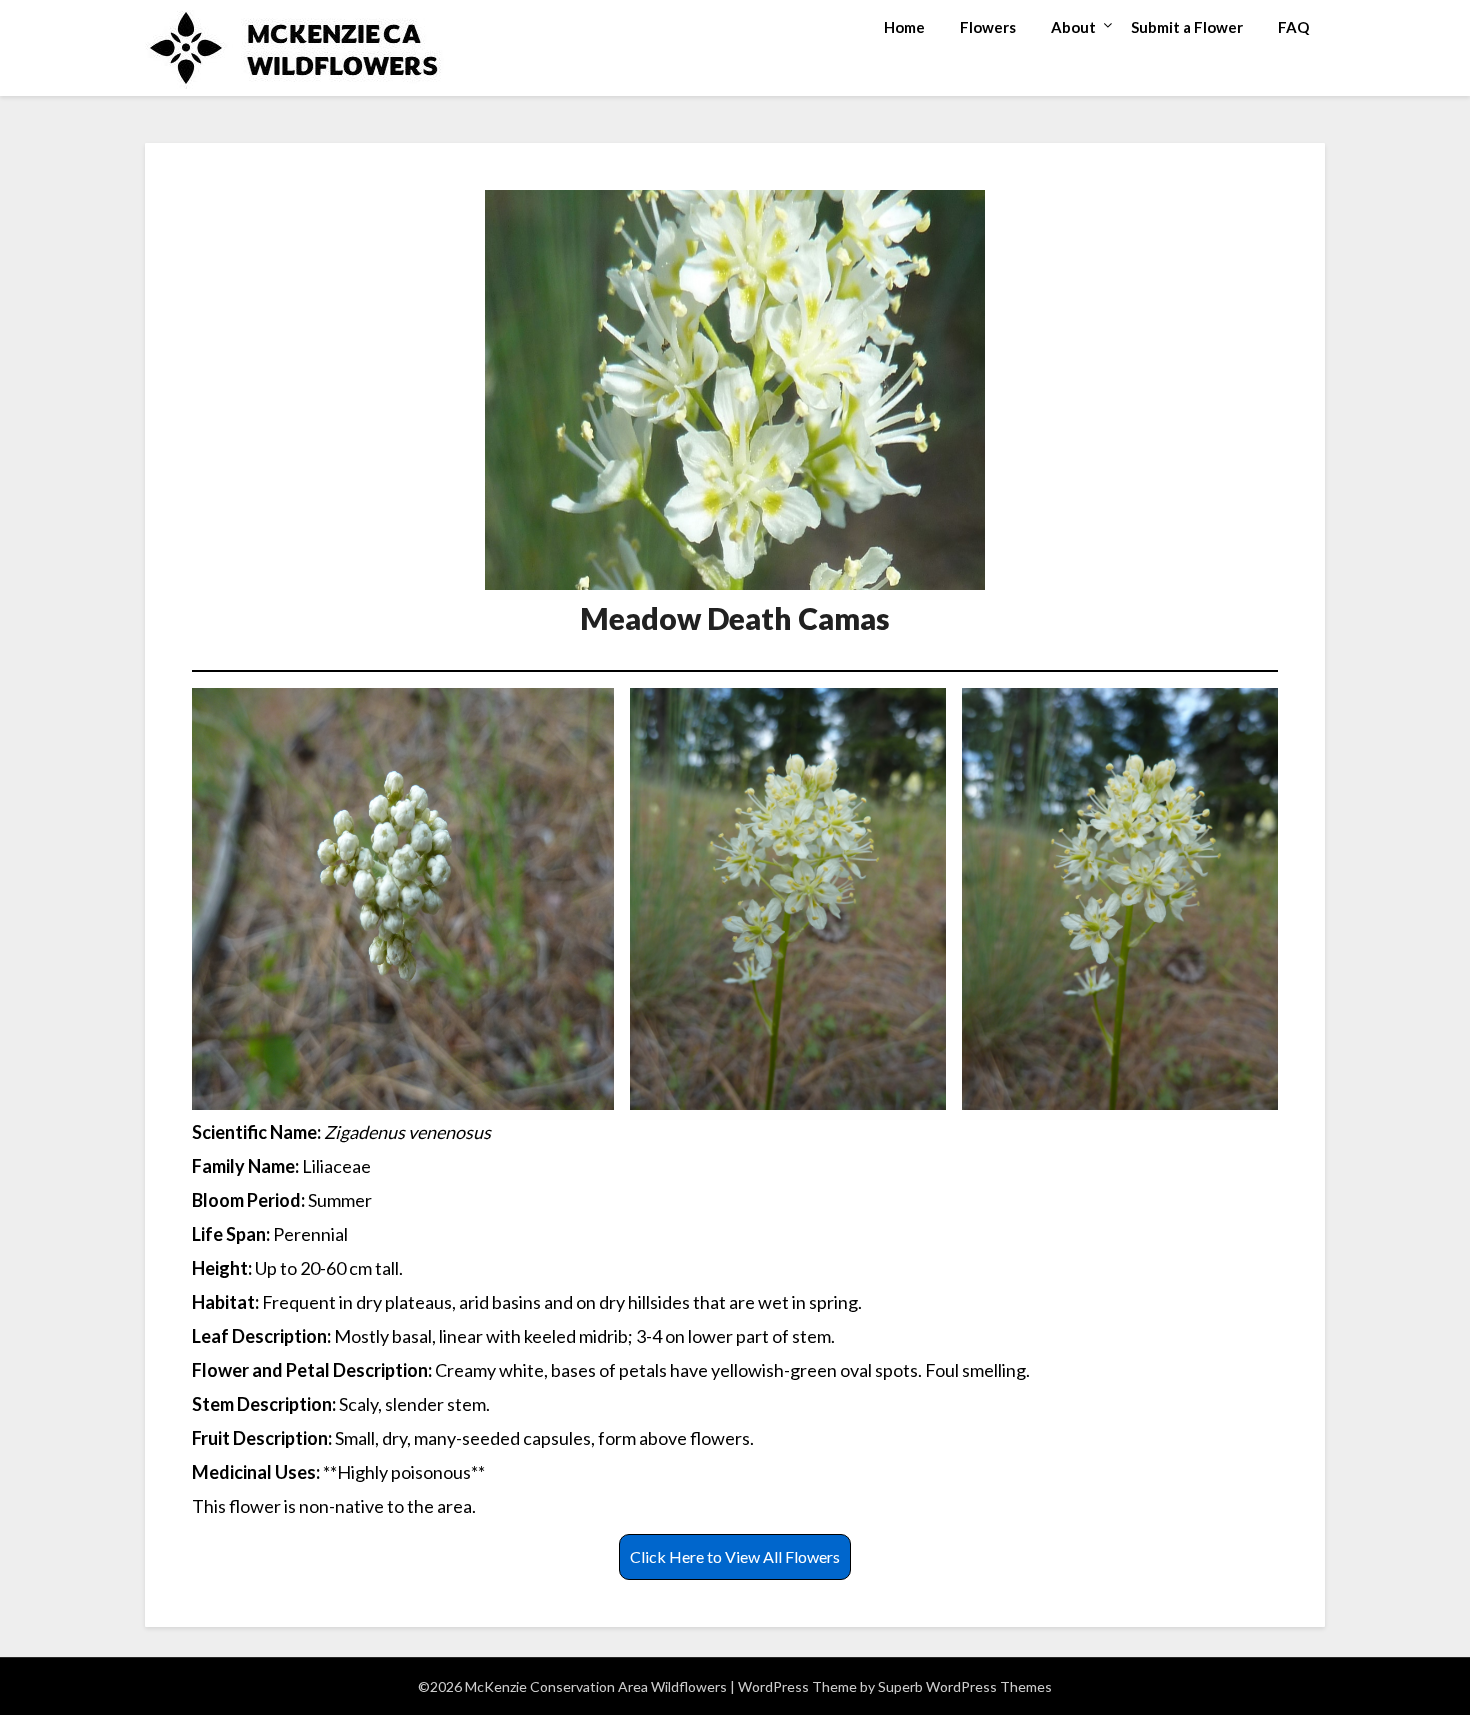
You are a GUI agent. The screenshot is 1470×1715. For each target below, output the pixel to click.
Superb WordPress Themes (965, 1686)
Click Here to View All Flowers (735, 1556)
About (1073, 27)
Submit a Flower (1187, 27)
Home (904, 27)
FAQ (1293, 27)
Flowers (988, 27)
